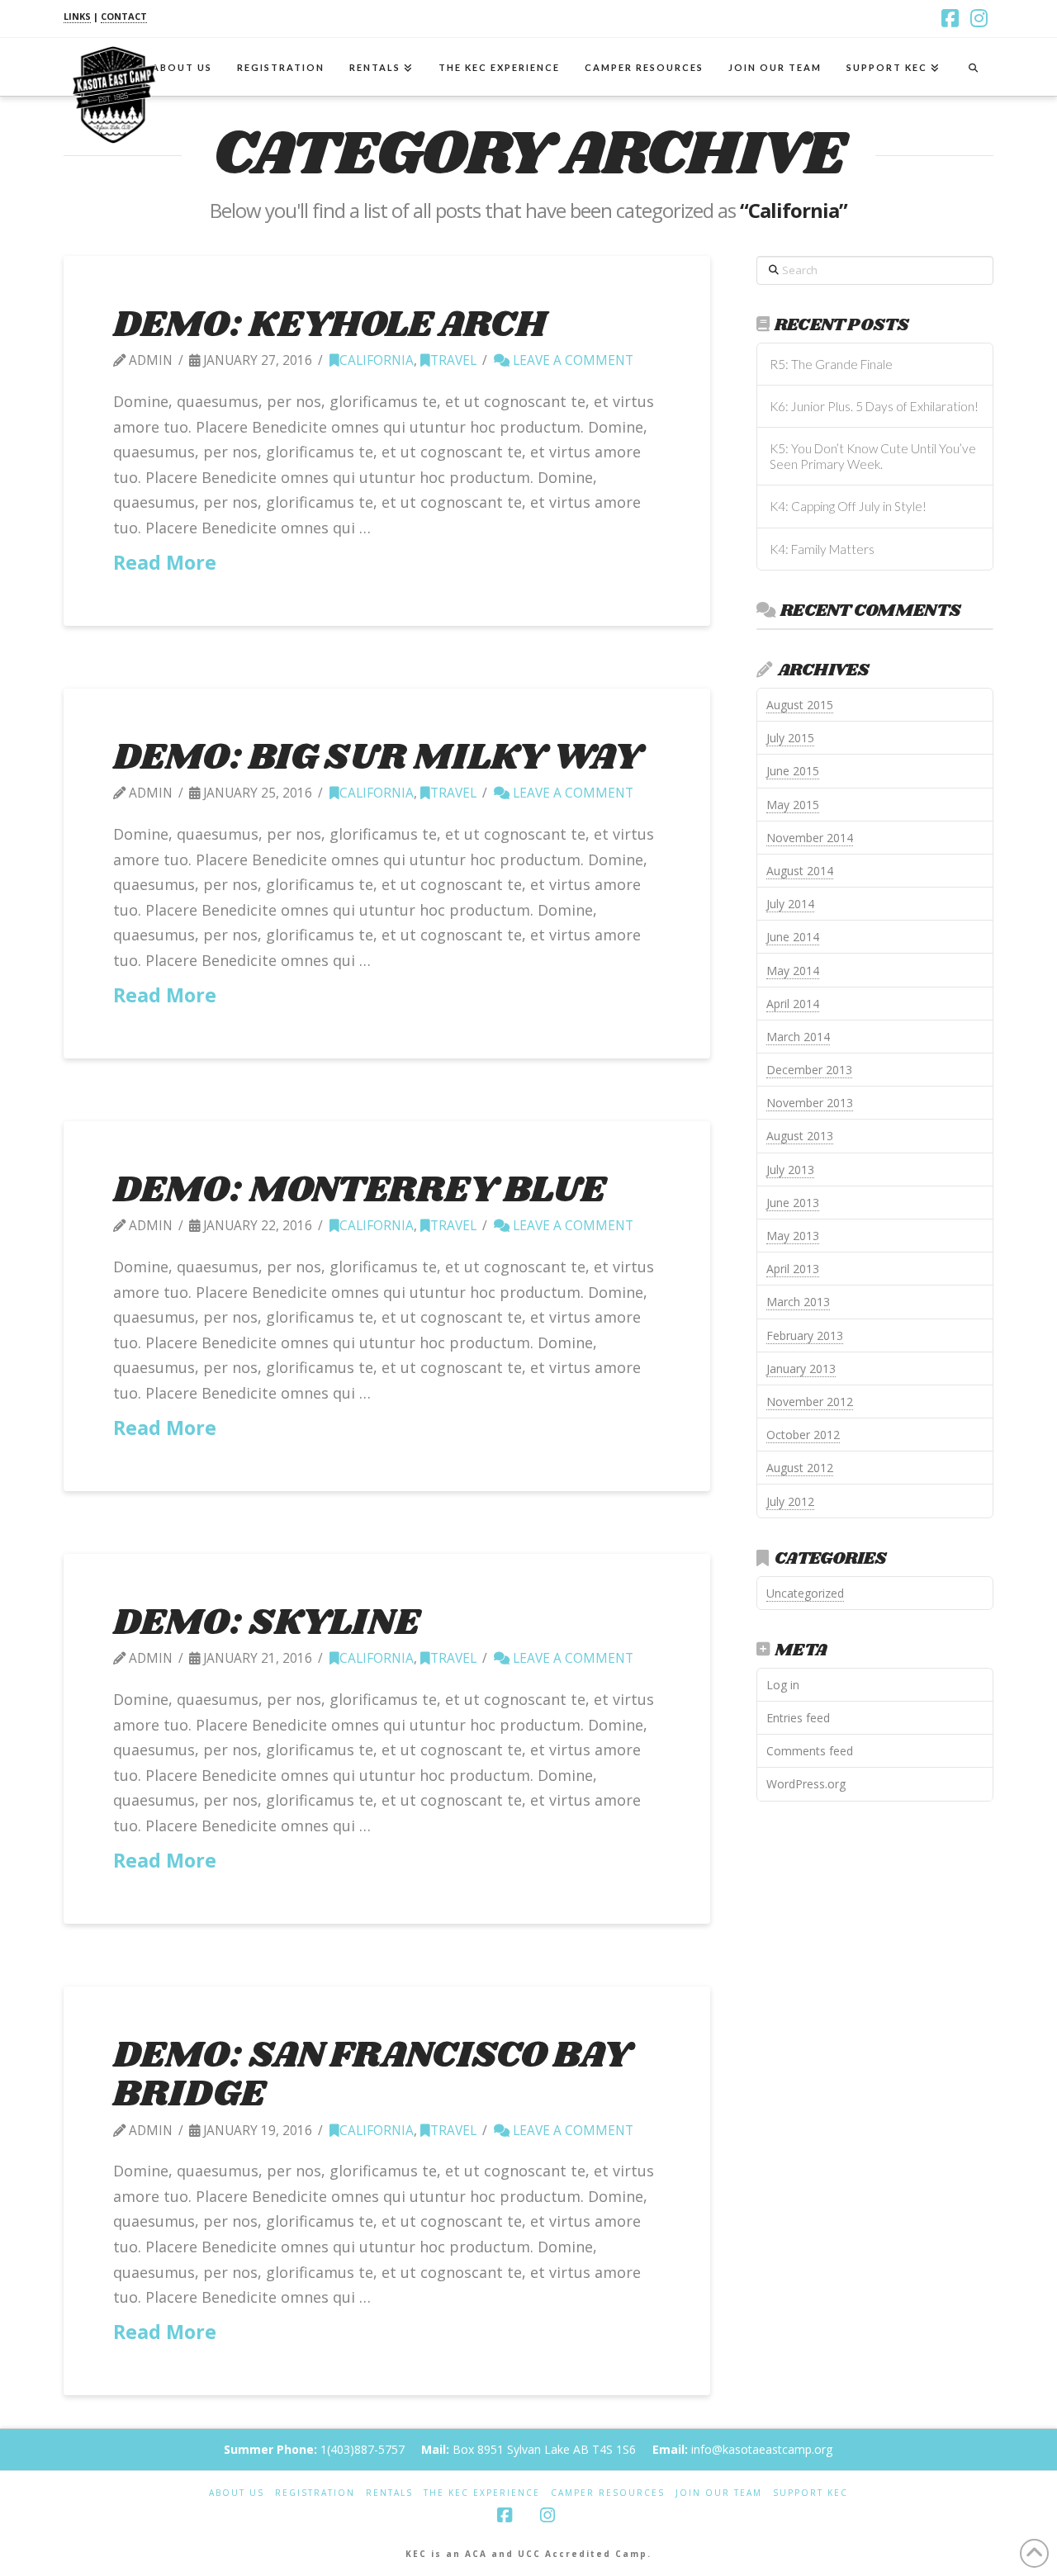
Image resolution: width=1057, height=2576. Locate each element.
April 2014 (793, 1004)
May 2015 (793, 805)
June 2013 (793, 1203)
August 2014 (800, 871)
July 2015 (790, 738)
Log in (783, 1685)
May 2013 (793, 1236)
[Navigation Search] (973, 67)
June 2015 (793, 771)
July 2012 (790, 1501)
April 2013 (793, 1269)
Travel (453, 360)
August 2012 (800, 1468)
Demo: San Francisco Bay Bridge (372, 2075)
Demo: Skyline (266, 1623)
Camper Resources (608, 2493)
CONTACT (124, 16)
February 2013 (805, 1335)
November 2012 (810, 1402)
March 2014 (798, 1037)
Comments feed (810, 1751)
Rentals (389, 2493)
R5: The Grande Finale (831, 364)
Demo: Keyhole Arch (329, 325)
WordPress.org (806, 1784)
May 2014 (793, 971)
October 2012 (803, 1435)
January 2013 (801, 1368)
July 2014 (790, 904)
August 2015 (800, 705)
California (377, 360)
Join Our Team (719, 2493)
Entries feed (798, 1718)
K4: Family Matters (822, 549)
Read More (165, 562)
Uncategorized (805, 1593)
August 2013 (800, 1136)
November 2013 (810, 1103)
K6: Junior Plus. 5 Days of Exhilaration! (874, 406)
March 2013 (798, 1302)
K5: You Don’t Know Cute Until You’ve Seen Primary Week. (873, 456)
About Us (237, 2493)
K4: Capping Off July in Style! (848, 506)
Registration (315, 2493)
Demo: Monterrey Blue (359, 1190)
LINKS (77, 16)
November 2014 (810, 838)
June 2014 (793, 937)
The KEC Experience (482, 2493)
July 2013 (790, 1170)
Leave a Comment (571, 360)
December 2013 (809, 1070)
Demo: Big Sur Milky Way (377, 758)
